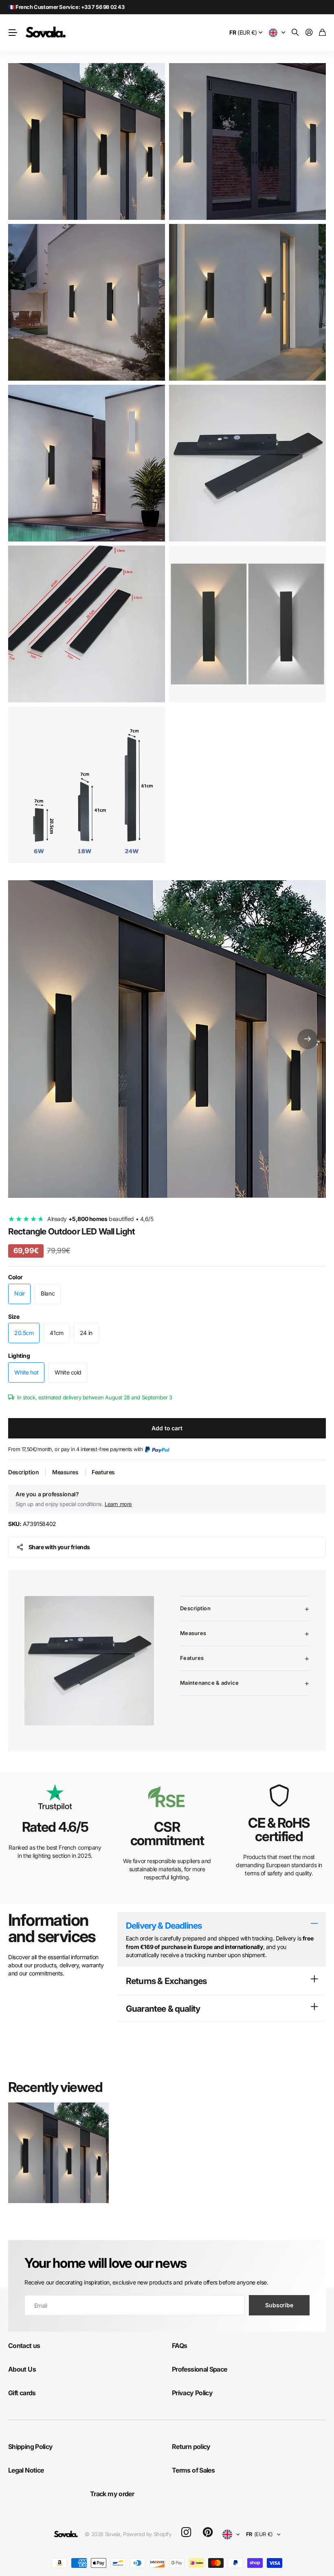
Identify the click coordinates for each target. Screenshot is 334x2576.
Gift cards (22, 2393)
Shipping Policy (30, 2447)
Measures (65, 1472)
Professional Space (199, 2369)
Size (14, 1317)
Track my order (112, 2494)
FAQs (179, 2346)
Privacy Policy (192, 2393)
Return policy (191, 2447)
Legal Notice (26, 2470)
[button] (308, 1039)
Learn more (118, 1504)
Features (103, 1472)
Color (15, 1277)
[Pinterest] (208, 2532)
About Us (22, 2369)
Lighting (19, 1356)
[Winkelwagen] (322, 33)
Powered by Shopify (147, 2534)
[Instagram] (186, 2533)
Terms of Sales (193, 2470)
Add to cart (167, 1428)
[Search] (295, 33)
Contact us (24, 2346)
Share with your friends (59, 1547)
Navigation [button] (13, 33)
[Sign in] (309, 33)
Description (23, 1472)
